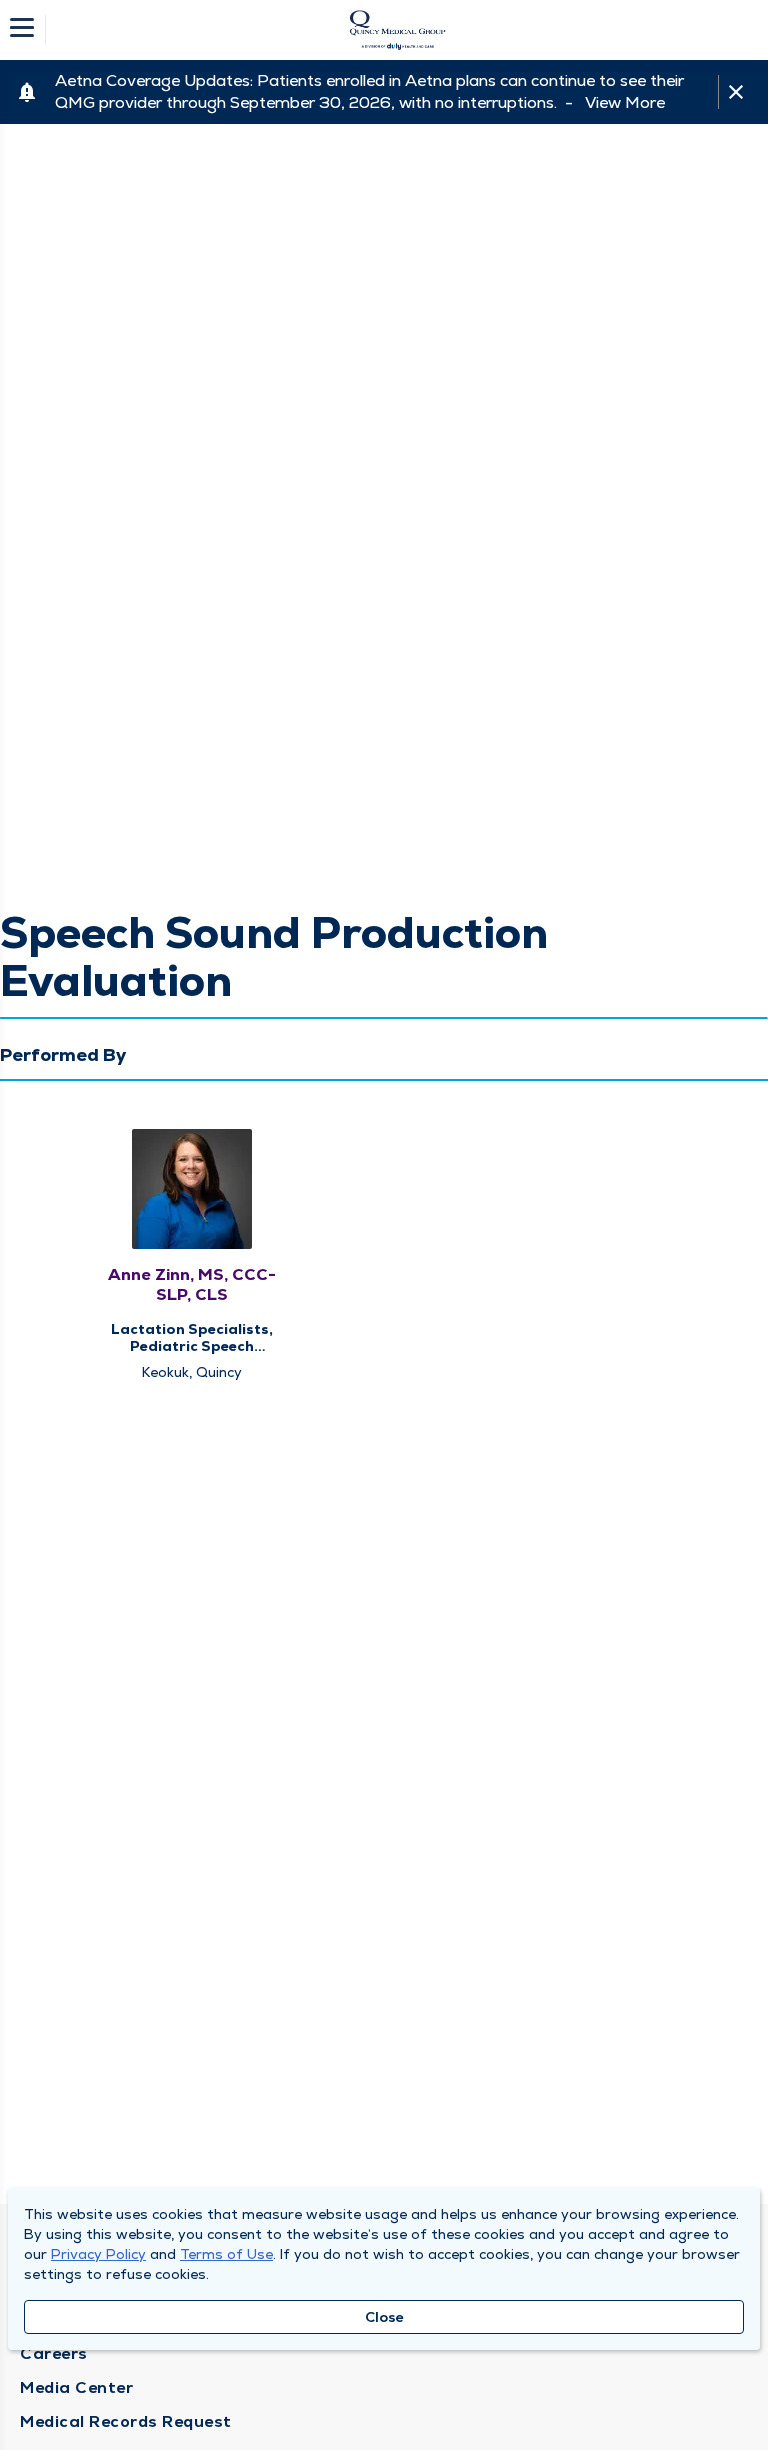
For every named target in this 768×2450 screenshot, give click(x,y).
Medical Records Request (126, 2421)
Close (384, 2317)
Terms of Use (226, 2254)
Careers (54, 2353)
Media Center (76, 2387)
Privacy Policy (98, 2254)
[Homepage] (397, 30)
